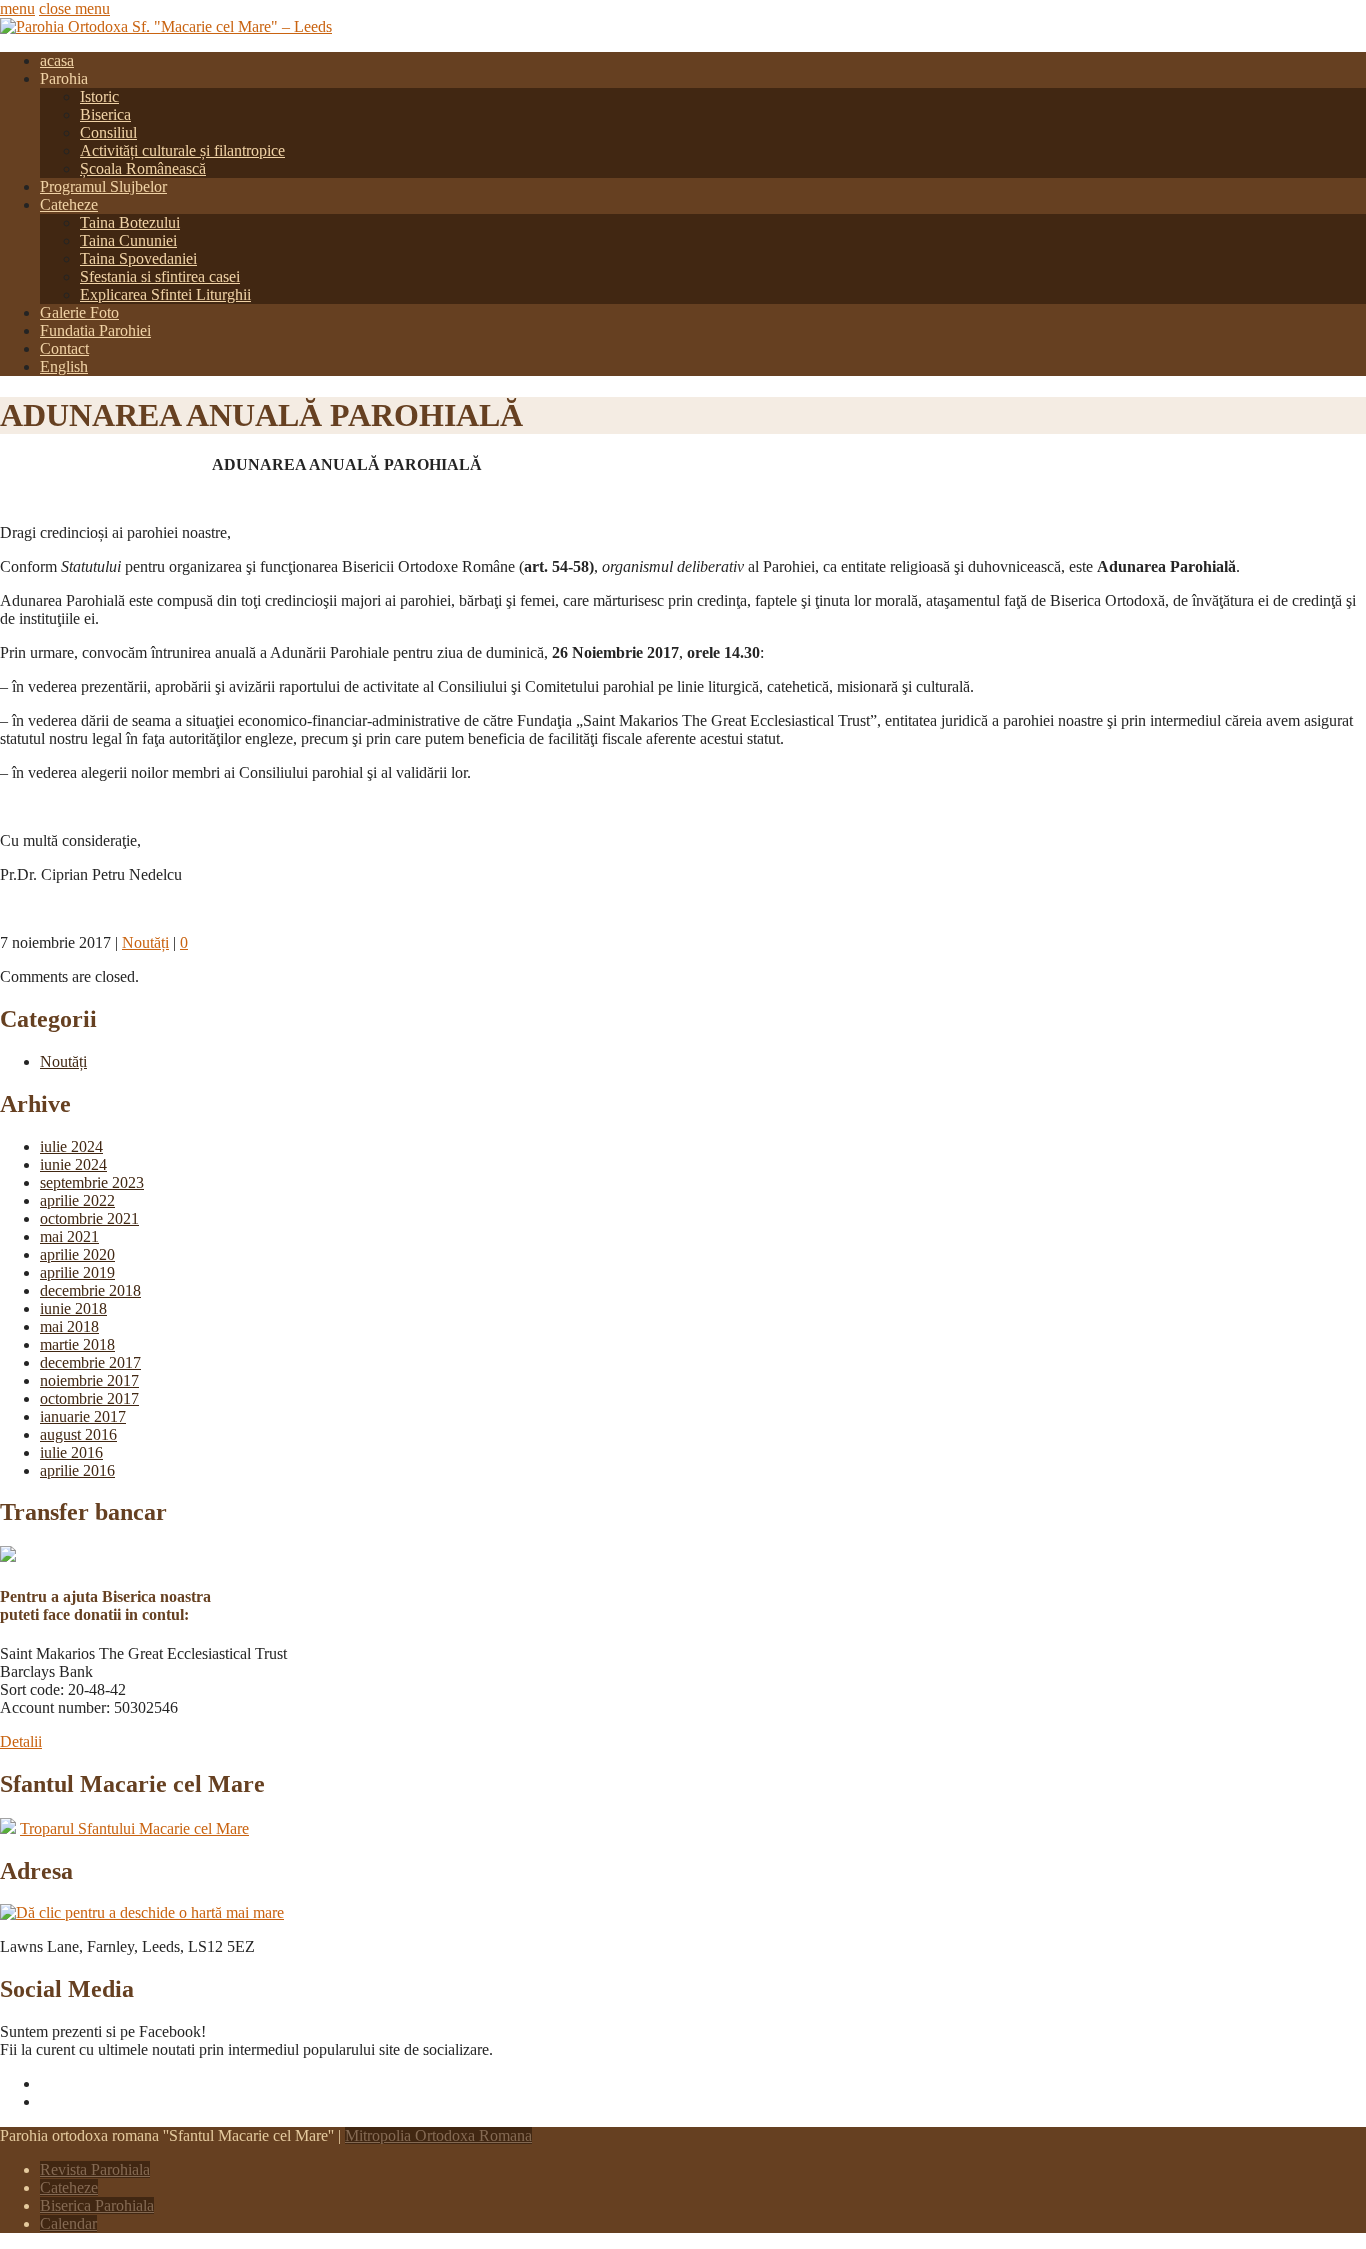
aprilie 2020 (77, 1254)
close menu (74, 8)
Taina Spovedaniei (138, 258)
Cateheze (69, 204)
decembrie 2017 (90, 1362)
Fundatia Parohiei (95, 330)
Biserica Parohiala (97, 2205)
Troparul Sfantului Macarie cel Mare (134, 1828)
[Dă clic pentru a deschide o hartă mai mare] (142, 1912)
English (64, 366)
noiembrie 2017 (89, 1380)
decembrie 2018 (90, 1290)
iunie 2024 (73, 1164)
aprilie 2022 (77, 1200)
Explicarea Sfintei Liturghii (165, 294)
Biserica (105, 114)
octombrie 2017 (89, 1398)
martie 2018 (77, 1344)
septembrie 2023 (92, 1182)
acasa (57, 60)
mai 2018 (69, 1326)
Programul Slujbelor (103, 186)
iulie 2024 (71, 1146)
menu (17, 8)
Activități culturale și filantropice (182, 150)
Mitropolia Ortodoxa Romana (438, 2135)
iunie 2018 (73, 1308)
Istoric (99, 96)
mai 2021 (69, 1236)
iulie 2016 (71, 1452)
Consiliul (108, 132)
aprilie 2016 (77, 1470)
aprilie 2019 (77, 1272)
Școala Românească (143, 168)
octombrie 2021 (89, 1218)
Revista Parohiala (95, 2169)
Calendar (68, 2223)
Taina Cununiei (128, 240)
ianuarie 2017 (83, 1416)
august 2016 (78, 1434)
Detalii (21, 1741)
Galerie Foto (79, 312)
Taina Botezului (130, 222)
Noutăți (145, 942)
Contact (64, 348)
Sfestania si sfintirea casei (160, 276)
